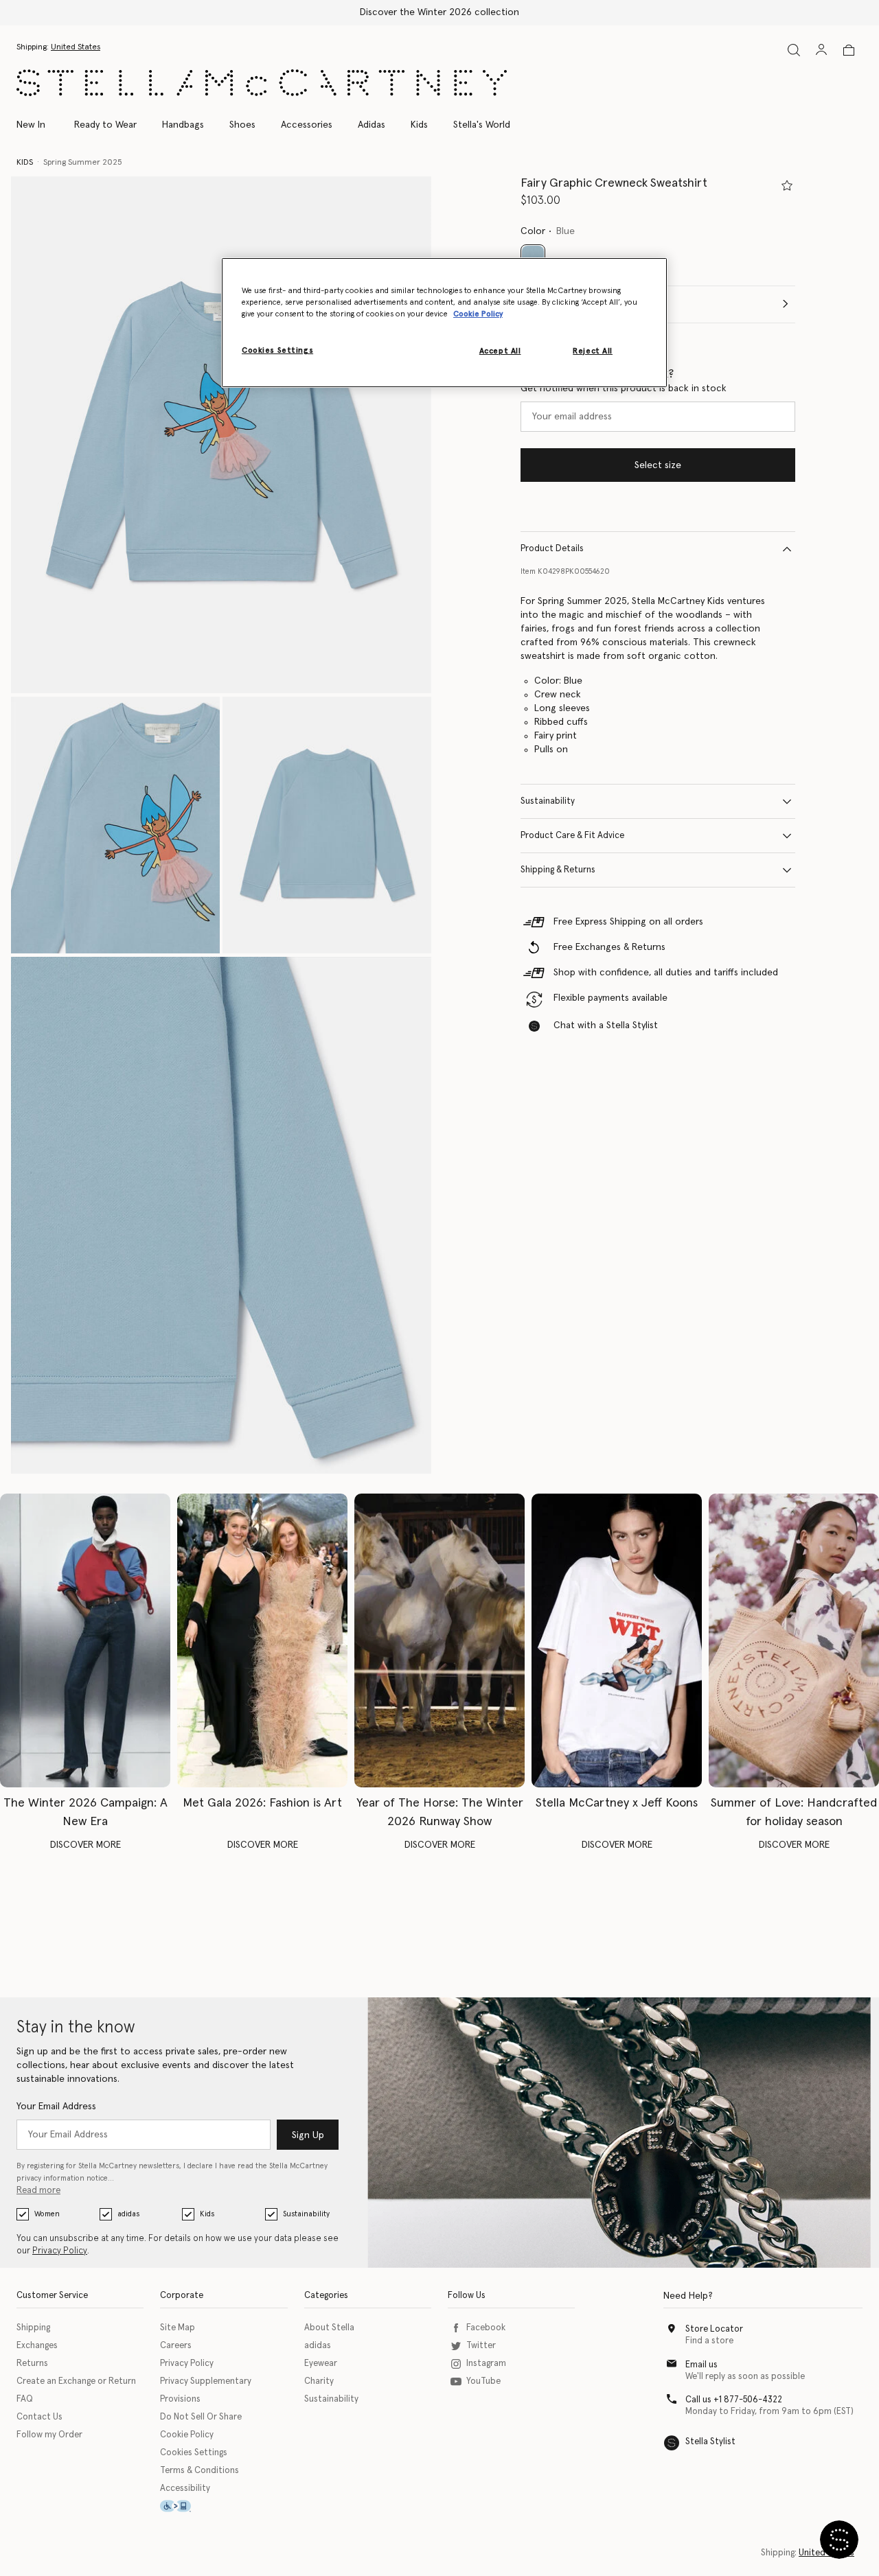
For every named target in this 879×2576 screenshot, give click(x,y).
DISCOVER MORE (85, 1845)
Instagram (486, 2364)
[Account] (821, 49)
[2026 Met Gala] (262, 1640)
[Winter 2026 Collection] (85, 1640)
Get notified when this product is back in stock (624, 388)
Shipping (33, 2328)
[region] (444, 323)
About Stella (329, 2328)
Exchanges (37, 2346)
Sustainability (548, 801)
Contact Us (39, 2417)
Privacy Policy (60, 2251)
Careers (176, 2346)
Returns (32, 2364)
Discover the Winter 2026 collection (439, 12)
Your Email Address (56, 2107)
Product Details (552, 549)
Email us (701, 2365)
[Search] (794, 50)
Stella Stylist (710, 2442)
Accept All (500, 351)
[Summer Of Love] (794, 1640)
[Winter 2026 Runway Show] (439, 1640)
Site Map (178, 2328)
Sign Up (308, 2135)
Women (47, 2214)
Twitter (481, 2346)
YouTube (483, 2381)
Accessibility (185, 2488)
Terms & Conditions (199, 2471)
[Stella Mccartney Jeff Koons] (617, 1640)
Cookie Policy (187, 2435)
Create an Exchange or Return (76, 2381)
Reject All (593, 351)
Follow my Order (49, 2435)
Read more (38, 2191)
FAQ (25, 2399)
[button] (221, 435)
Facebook (486, 2328)
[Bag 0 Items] (849, 50)
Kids (207, 2214)
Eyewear (321, 2364)
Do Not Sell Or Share (201, 2417)
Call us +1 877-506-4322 (734, 2400)
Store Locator (714, 2329)
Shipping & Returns (558, 870)
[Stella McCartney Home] (262, 83)
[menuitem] (38, 125)
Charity (319, 2381)
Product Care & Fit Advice (572, 836)
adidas (128, 2214)
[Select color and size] (787, 185)
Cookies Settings (194, 2453)
